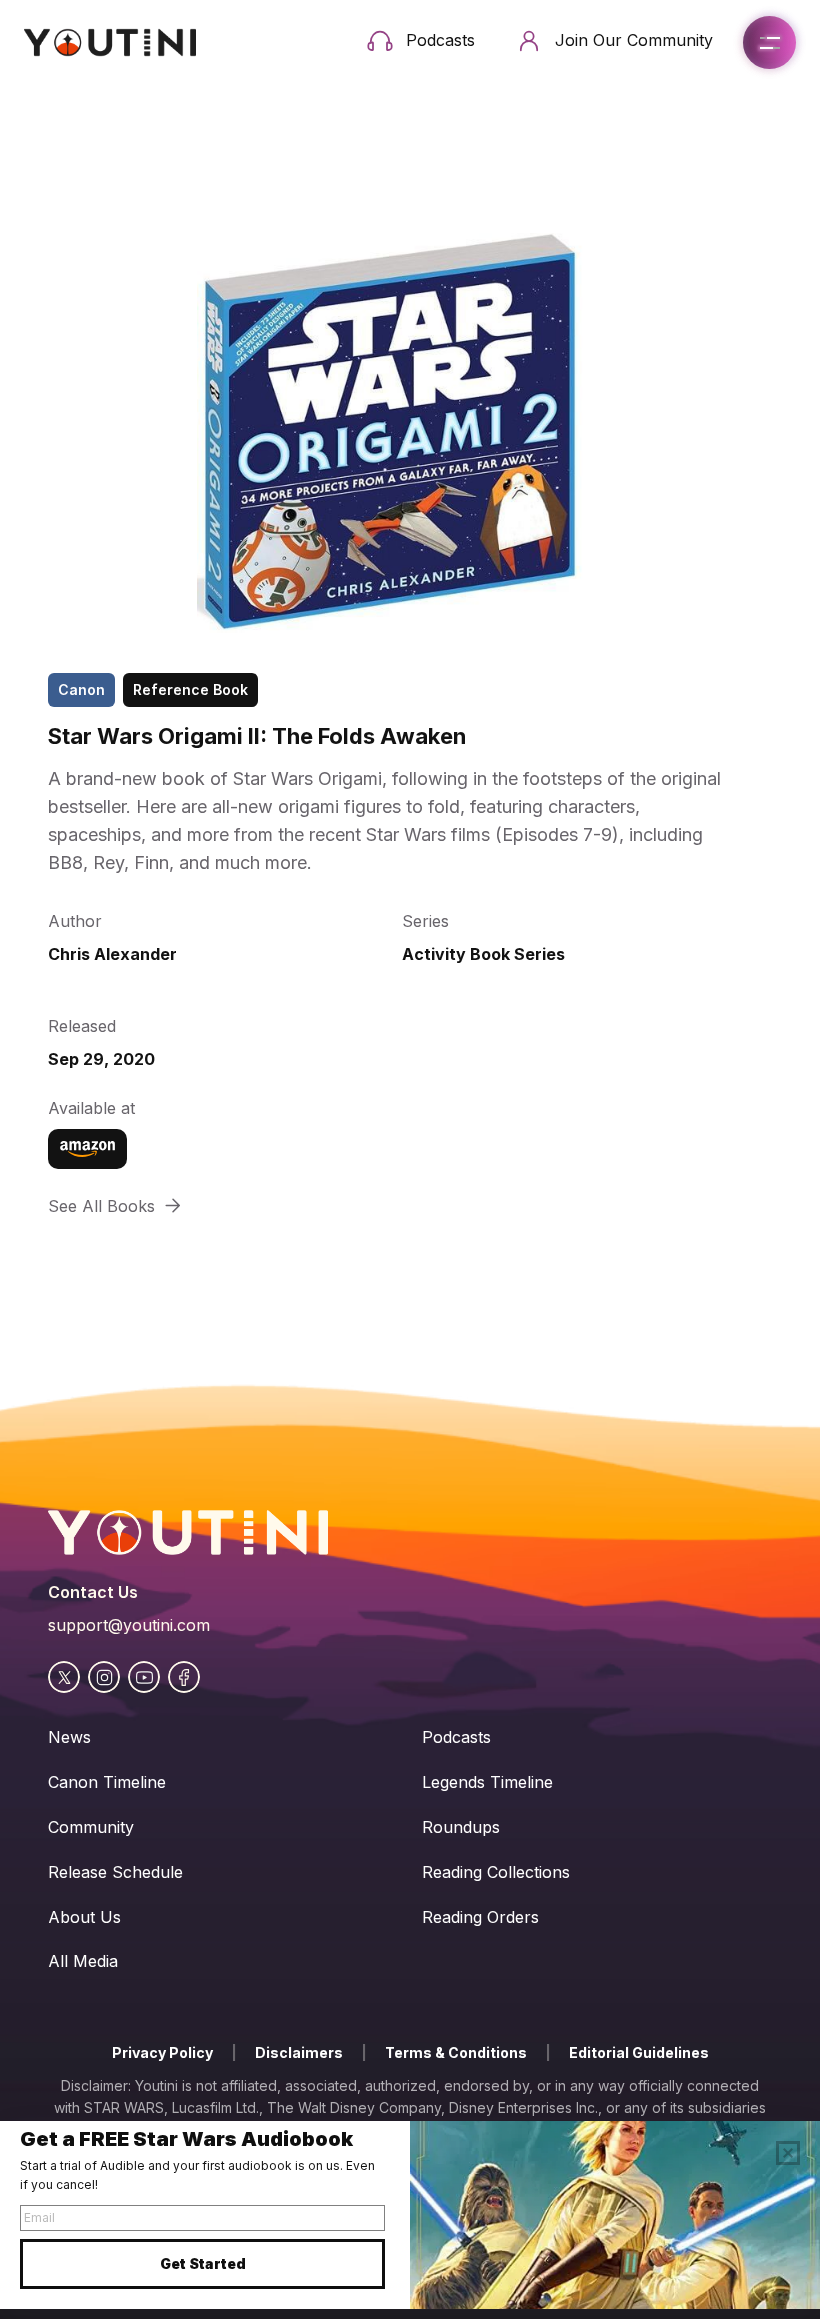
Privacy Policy (162, 2052)
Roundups (461, 1827)
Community (91, 1827)
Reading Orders (480, 1917)
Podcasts (456, 1737)
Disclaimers (299, 2052)
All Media (83, 1961)
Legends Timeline (487, 1782)
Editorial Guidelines (639, 2052)
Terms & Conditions (456, 2052)
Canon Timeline (107, 1782)
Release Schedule (115, 1872)
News (69, 1737)
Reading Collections (496, 1872)
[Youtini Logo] (110, 42)
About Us (84, 1917)
